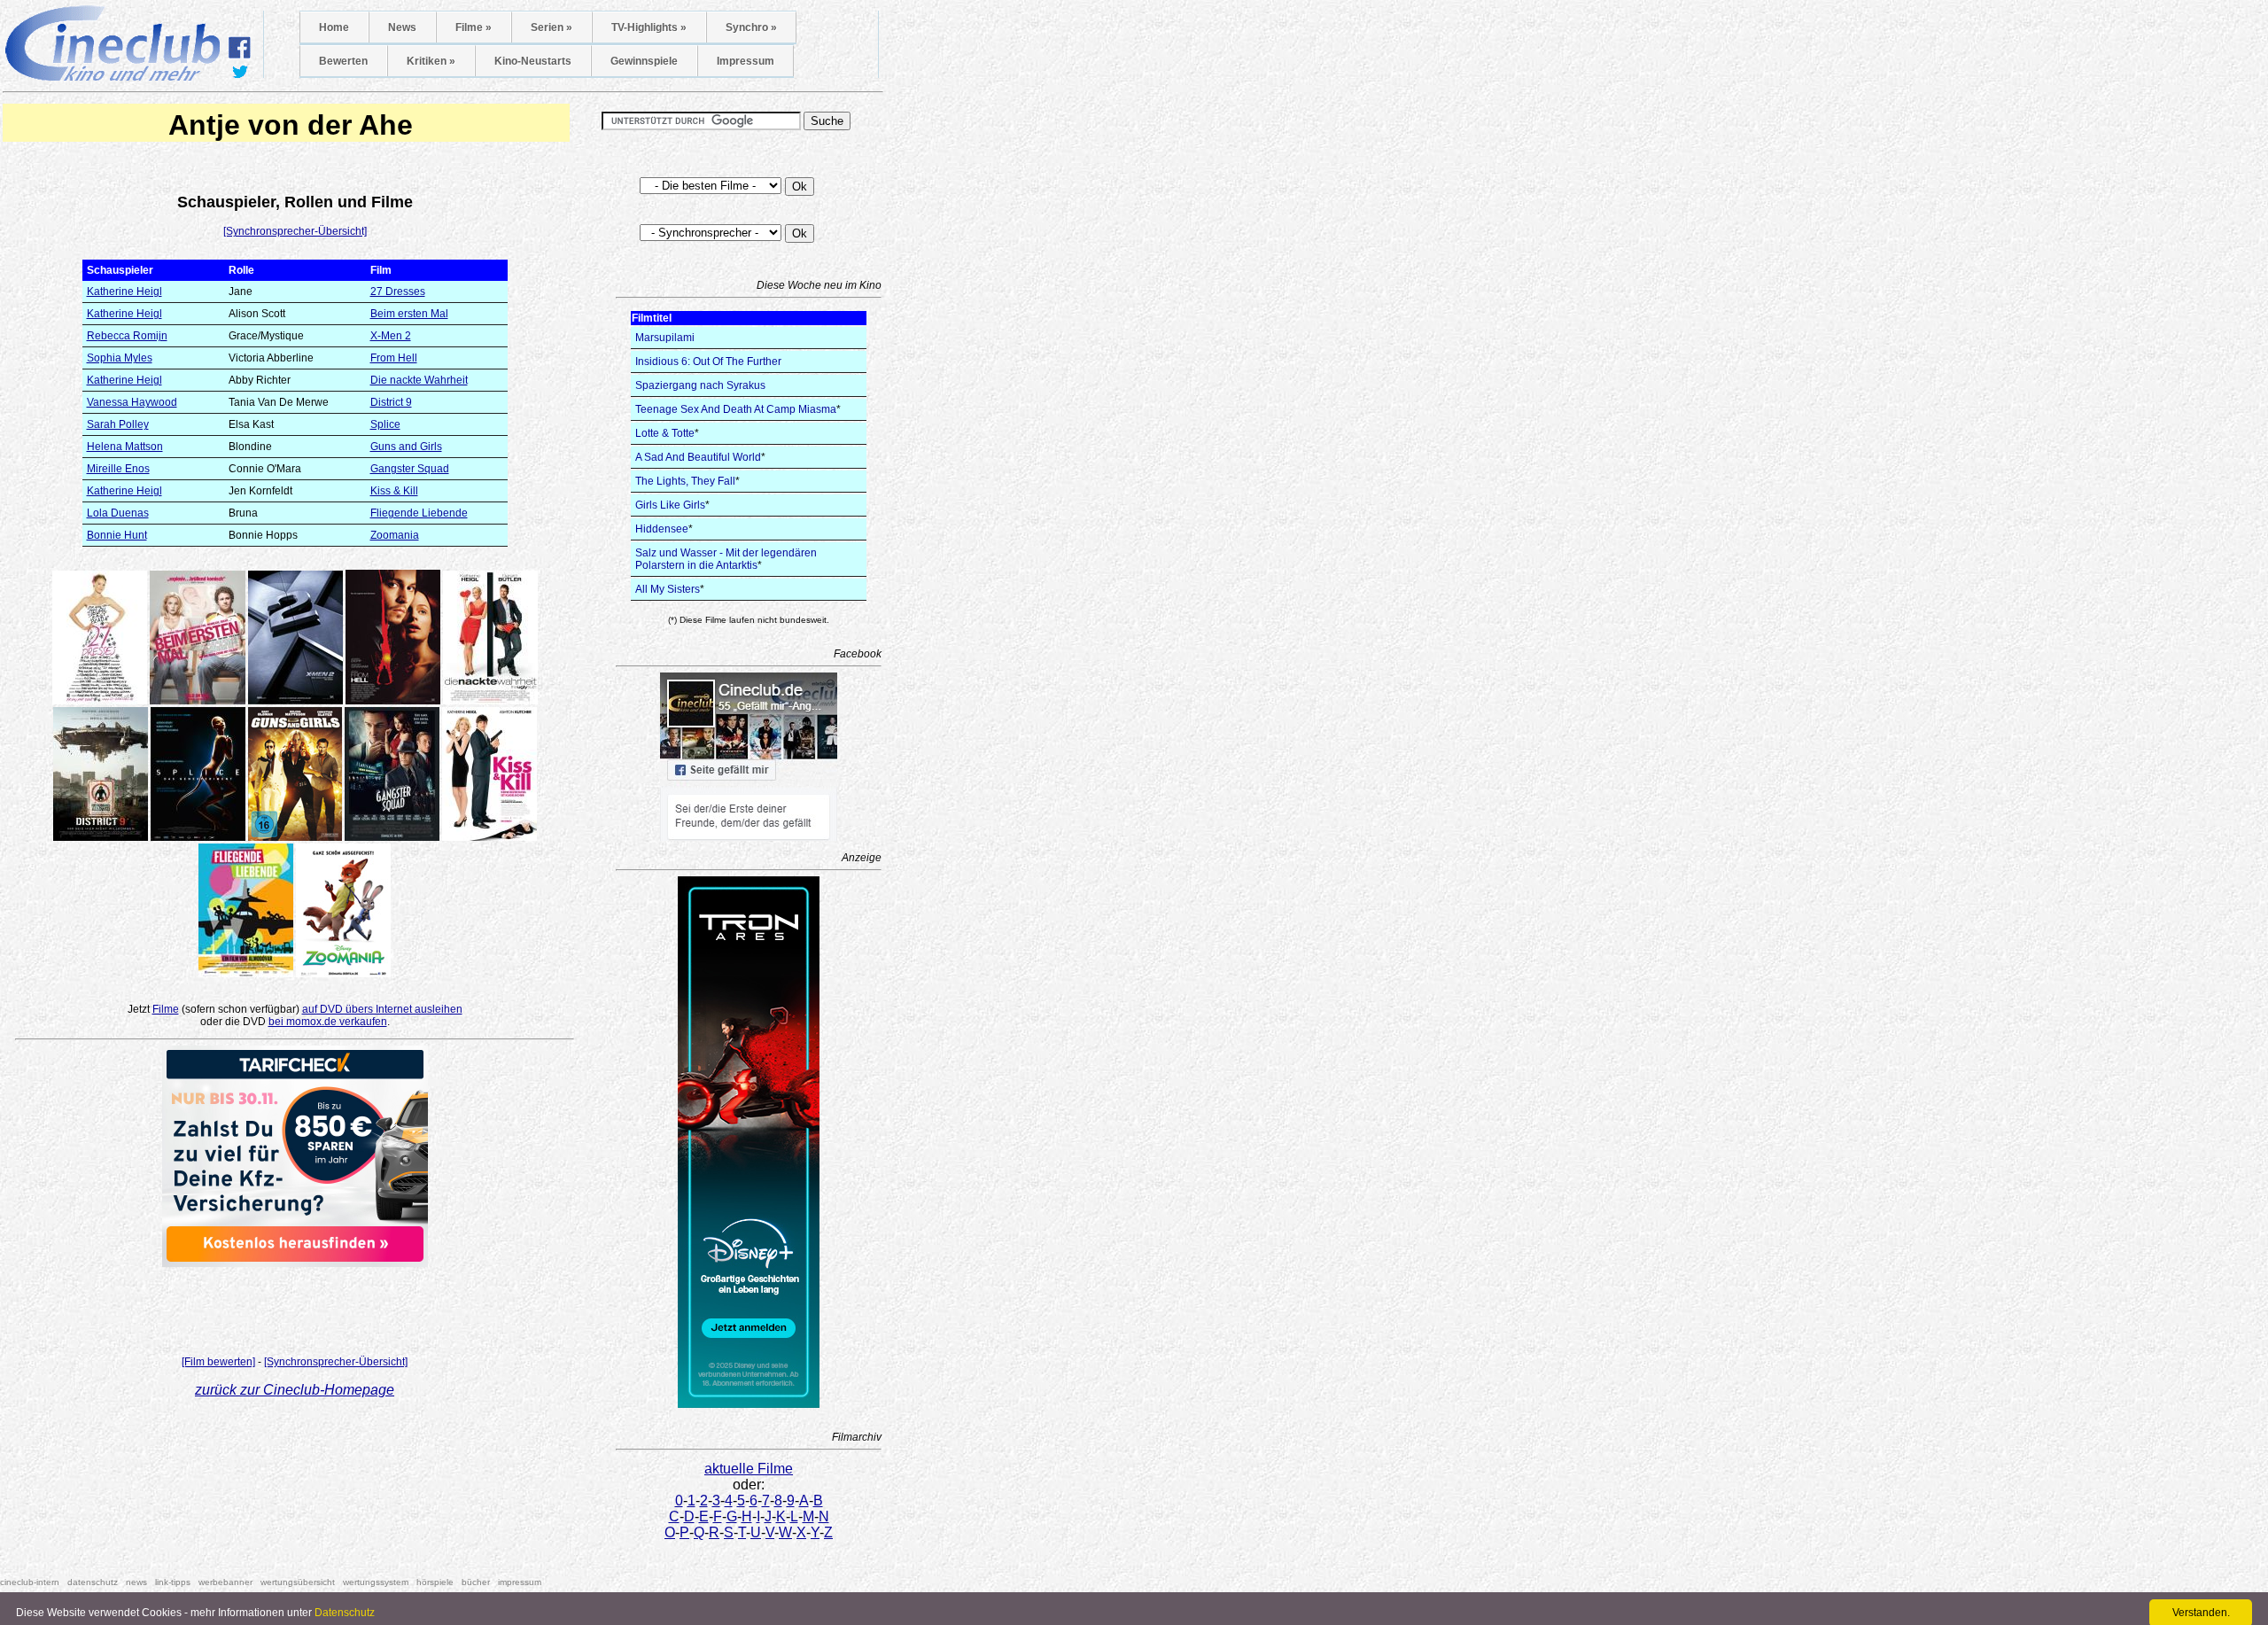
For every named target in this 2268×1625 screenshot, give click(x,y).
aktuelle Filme (749, 1469)
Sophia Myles (120, 358)
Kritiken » (431, 61)
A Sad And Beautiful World (698, 457)
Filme (166, 1009)
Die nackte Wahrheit (419, 380)
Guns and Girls (406, 447)
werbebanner (225, 1582)
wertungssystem (376, 1582)
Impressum (746, 61)
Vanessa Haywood (132, 402)
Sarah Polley (118, 424)
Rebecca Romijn (127, 336)
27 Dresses (398, 292)
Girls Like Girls (670, 505)
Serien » (551, 27)
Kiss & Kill (394, 491)
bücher (476, 1582)
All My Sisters (668, 589)
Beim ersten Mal (409, 314)
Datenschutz (345, 1613)
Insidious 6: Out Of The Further (708, 362)
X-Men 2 (391, 336)
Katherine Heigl (124, 292)
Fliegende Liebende (419, 513)
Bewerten (343, 61)
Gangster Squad (410, 469)
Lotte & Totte (665, 433)
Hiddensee (662, 529)
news (136, 1582)
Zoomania (395, 535)
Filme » (474, 27)
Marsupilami (665, 338)
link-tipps (173, 1582)
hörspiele (435, 1582)
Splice (385, 424)
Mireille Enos (118, 469)
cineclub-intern (30, 1582)
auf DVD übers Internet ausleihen (382, 1009)
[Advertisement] (295, 1306)
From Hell (394, 358)
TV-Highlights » (649, 27)
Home (334, 27)
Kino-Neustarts (533, 61)
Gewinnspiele (644, 61)
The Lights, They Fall (685, 481)
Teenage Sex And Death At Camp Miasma (736, 409)
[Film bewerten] (218, 1362)
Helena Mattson (125, 447)
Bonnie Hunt (117, 535)
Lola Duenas (118, 513)
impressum (520, 1582)
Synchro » (751, 27)
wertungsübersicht (298, 1582)
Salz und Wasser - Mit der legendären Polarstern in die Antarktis (726, 559)
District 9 (391, 402)
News (402, 27)
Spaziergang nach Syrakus (700, 385)
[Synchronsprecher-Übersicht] (295, 231)
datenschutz (93, 1582)
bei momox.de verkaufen (328, 1022)
